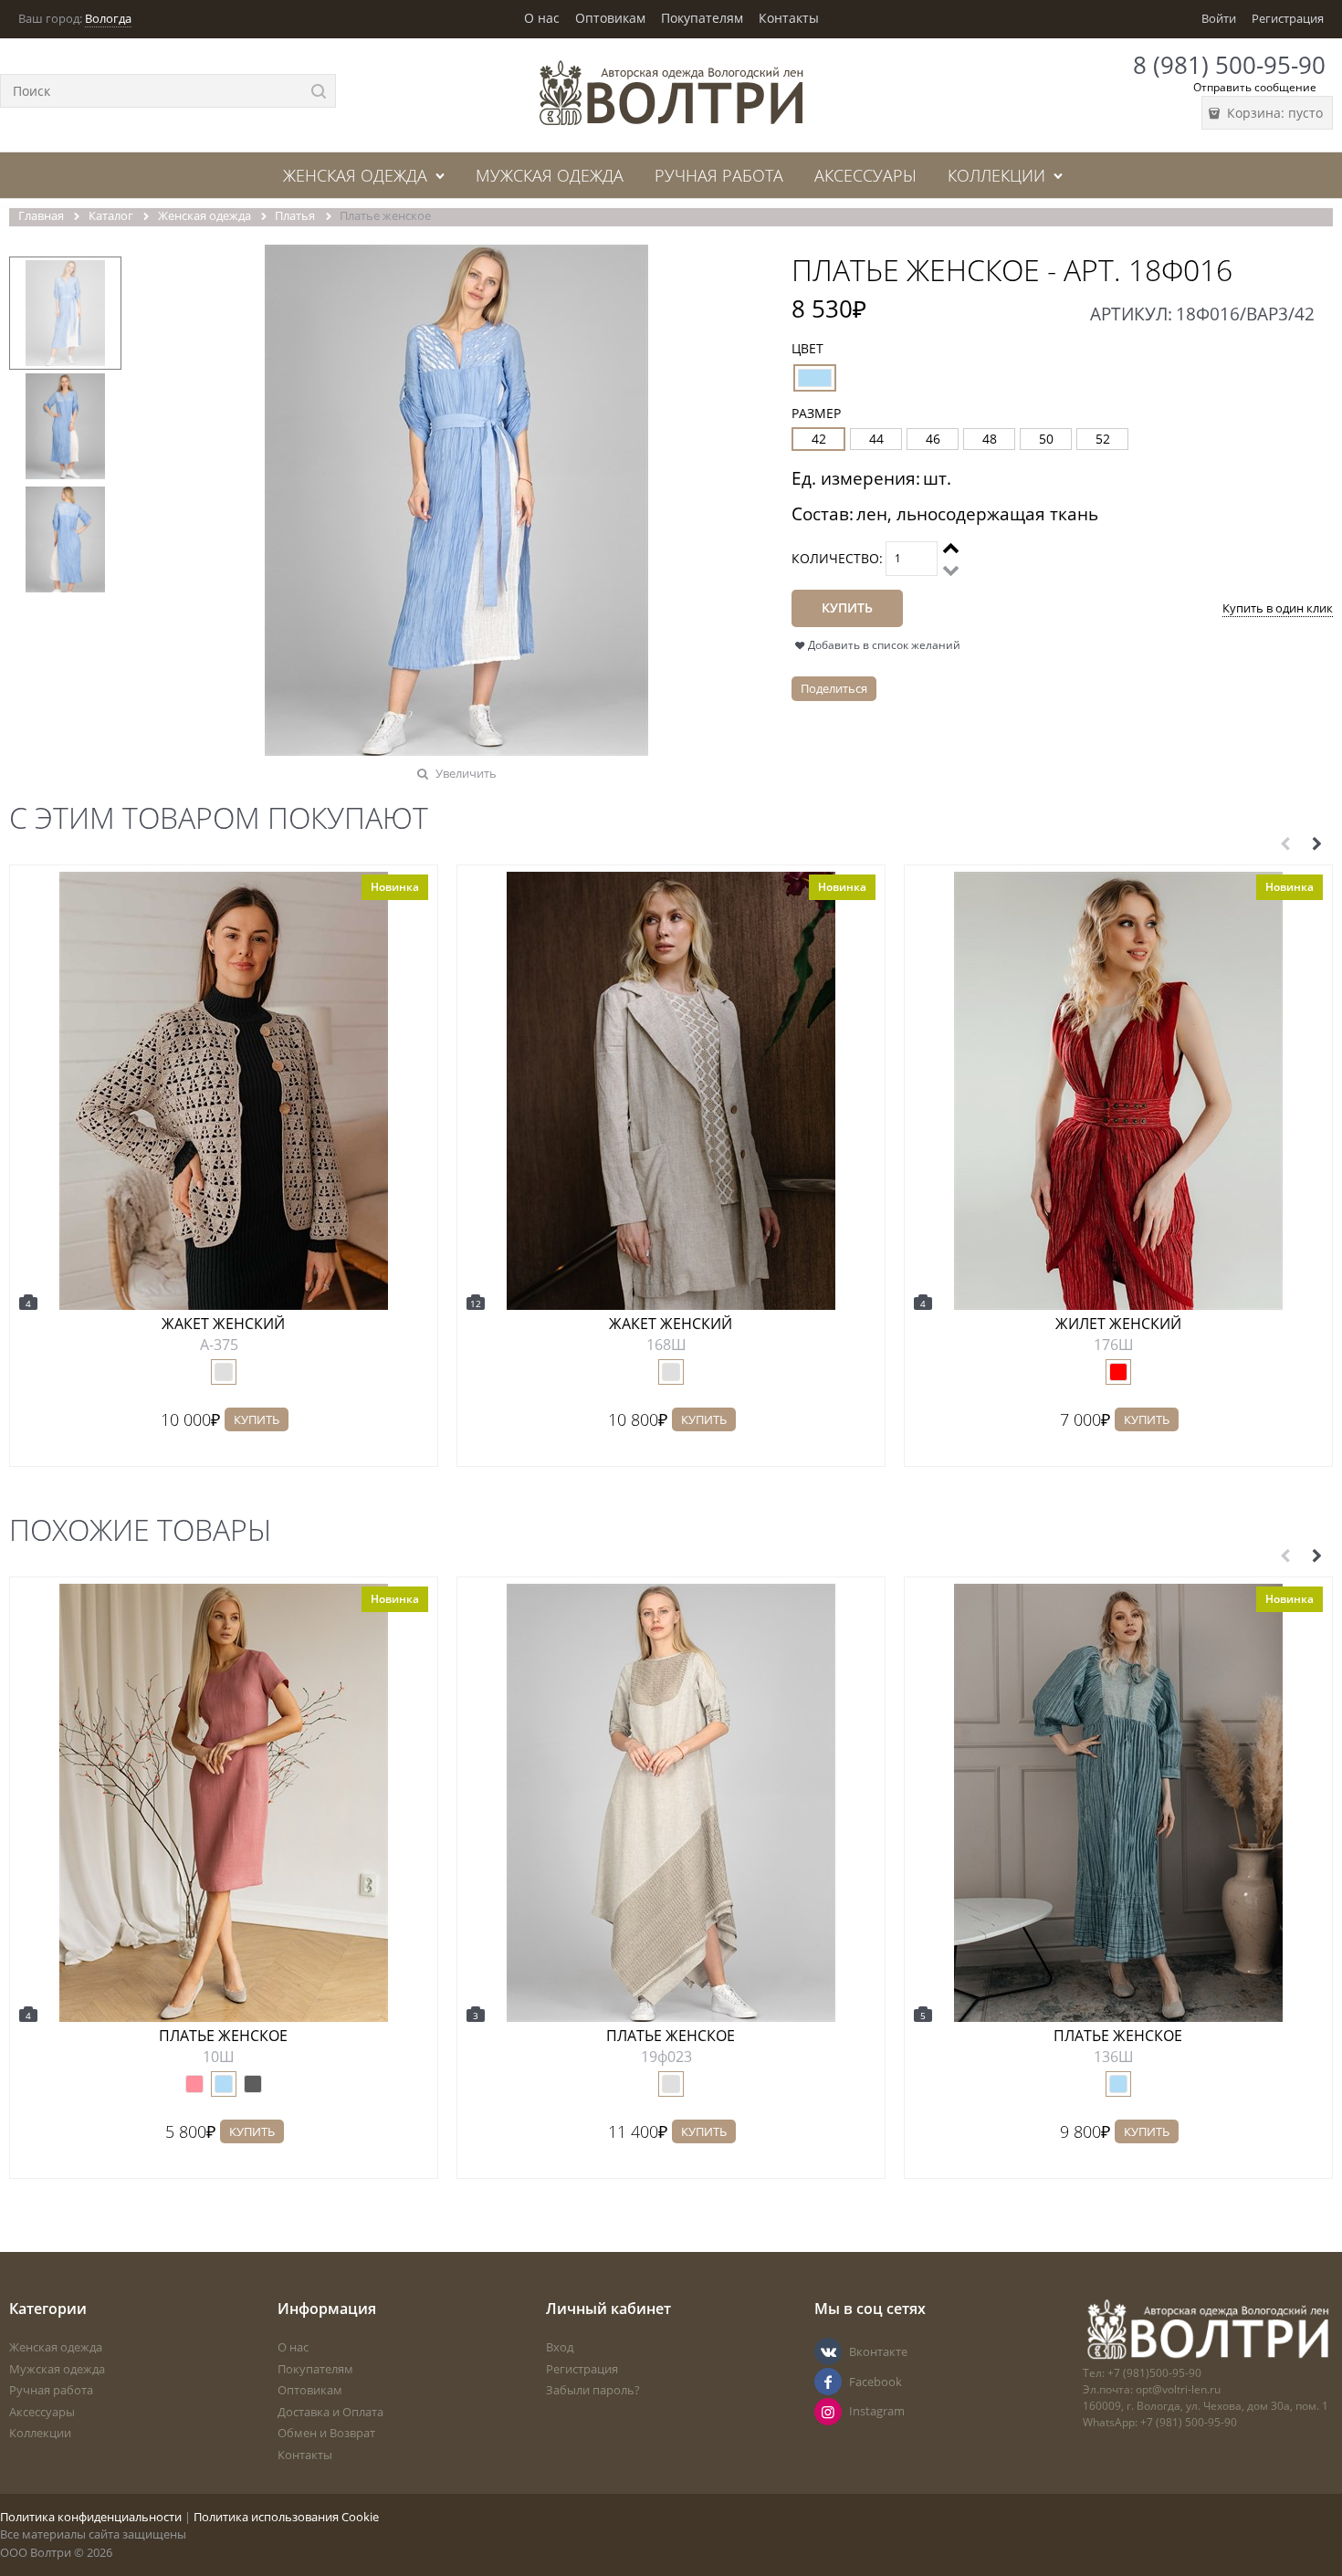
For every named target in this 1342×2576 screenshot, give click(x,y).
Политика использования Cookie (286, 2517)
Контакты (789, 18)
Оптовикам (610, 18)
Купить (257, 1419)
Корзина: (1273, 113)
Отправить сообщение (1255, 87)
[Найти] (319, 91)
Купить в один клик (1278, 608)
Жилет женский (1118, 1324)
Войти (1219, 18)
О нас (542, 18)
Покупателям (702, 18)
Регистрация (1288, 18)
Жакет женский (223, 1324)
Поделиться (834, 688)
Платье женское (223, 2036)
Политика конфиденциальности (91, 2517)
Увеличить (466, 773)
